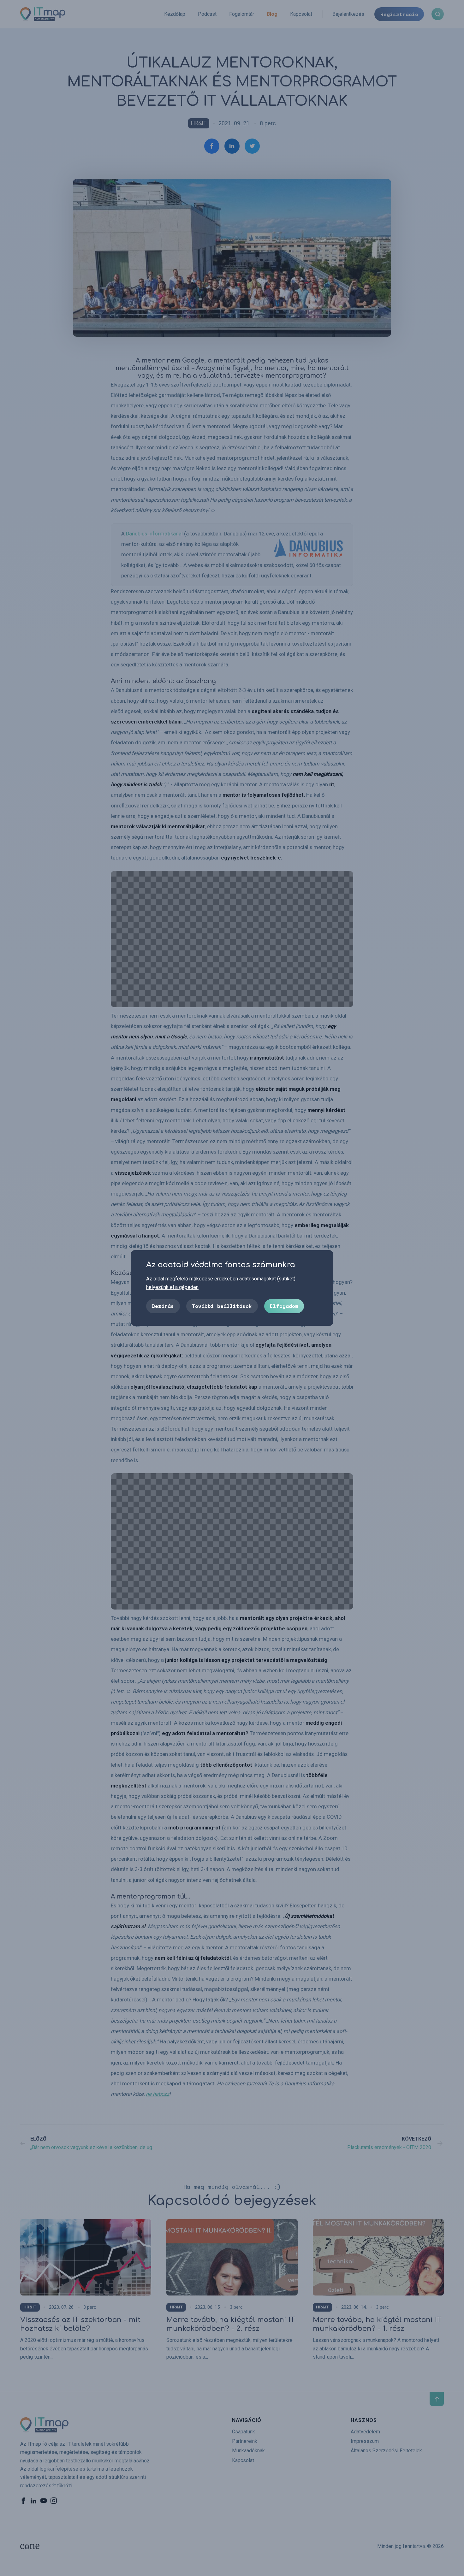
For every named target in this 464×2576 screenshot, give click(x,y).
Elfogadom (284, 1306)
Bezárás (163, 1306)
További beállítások (222, 1306)
